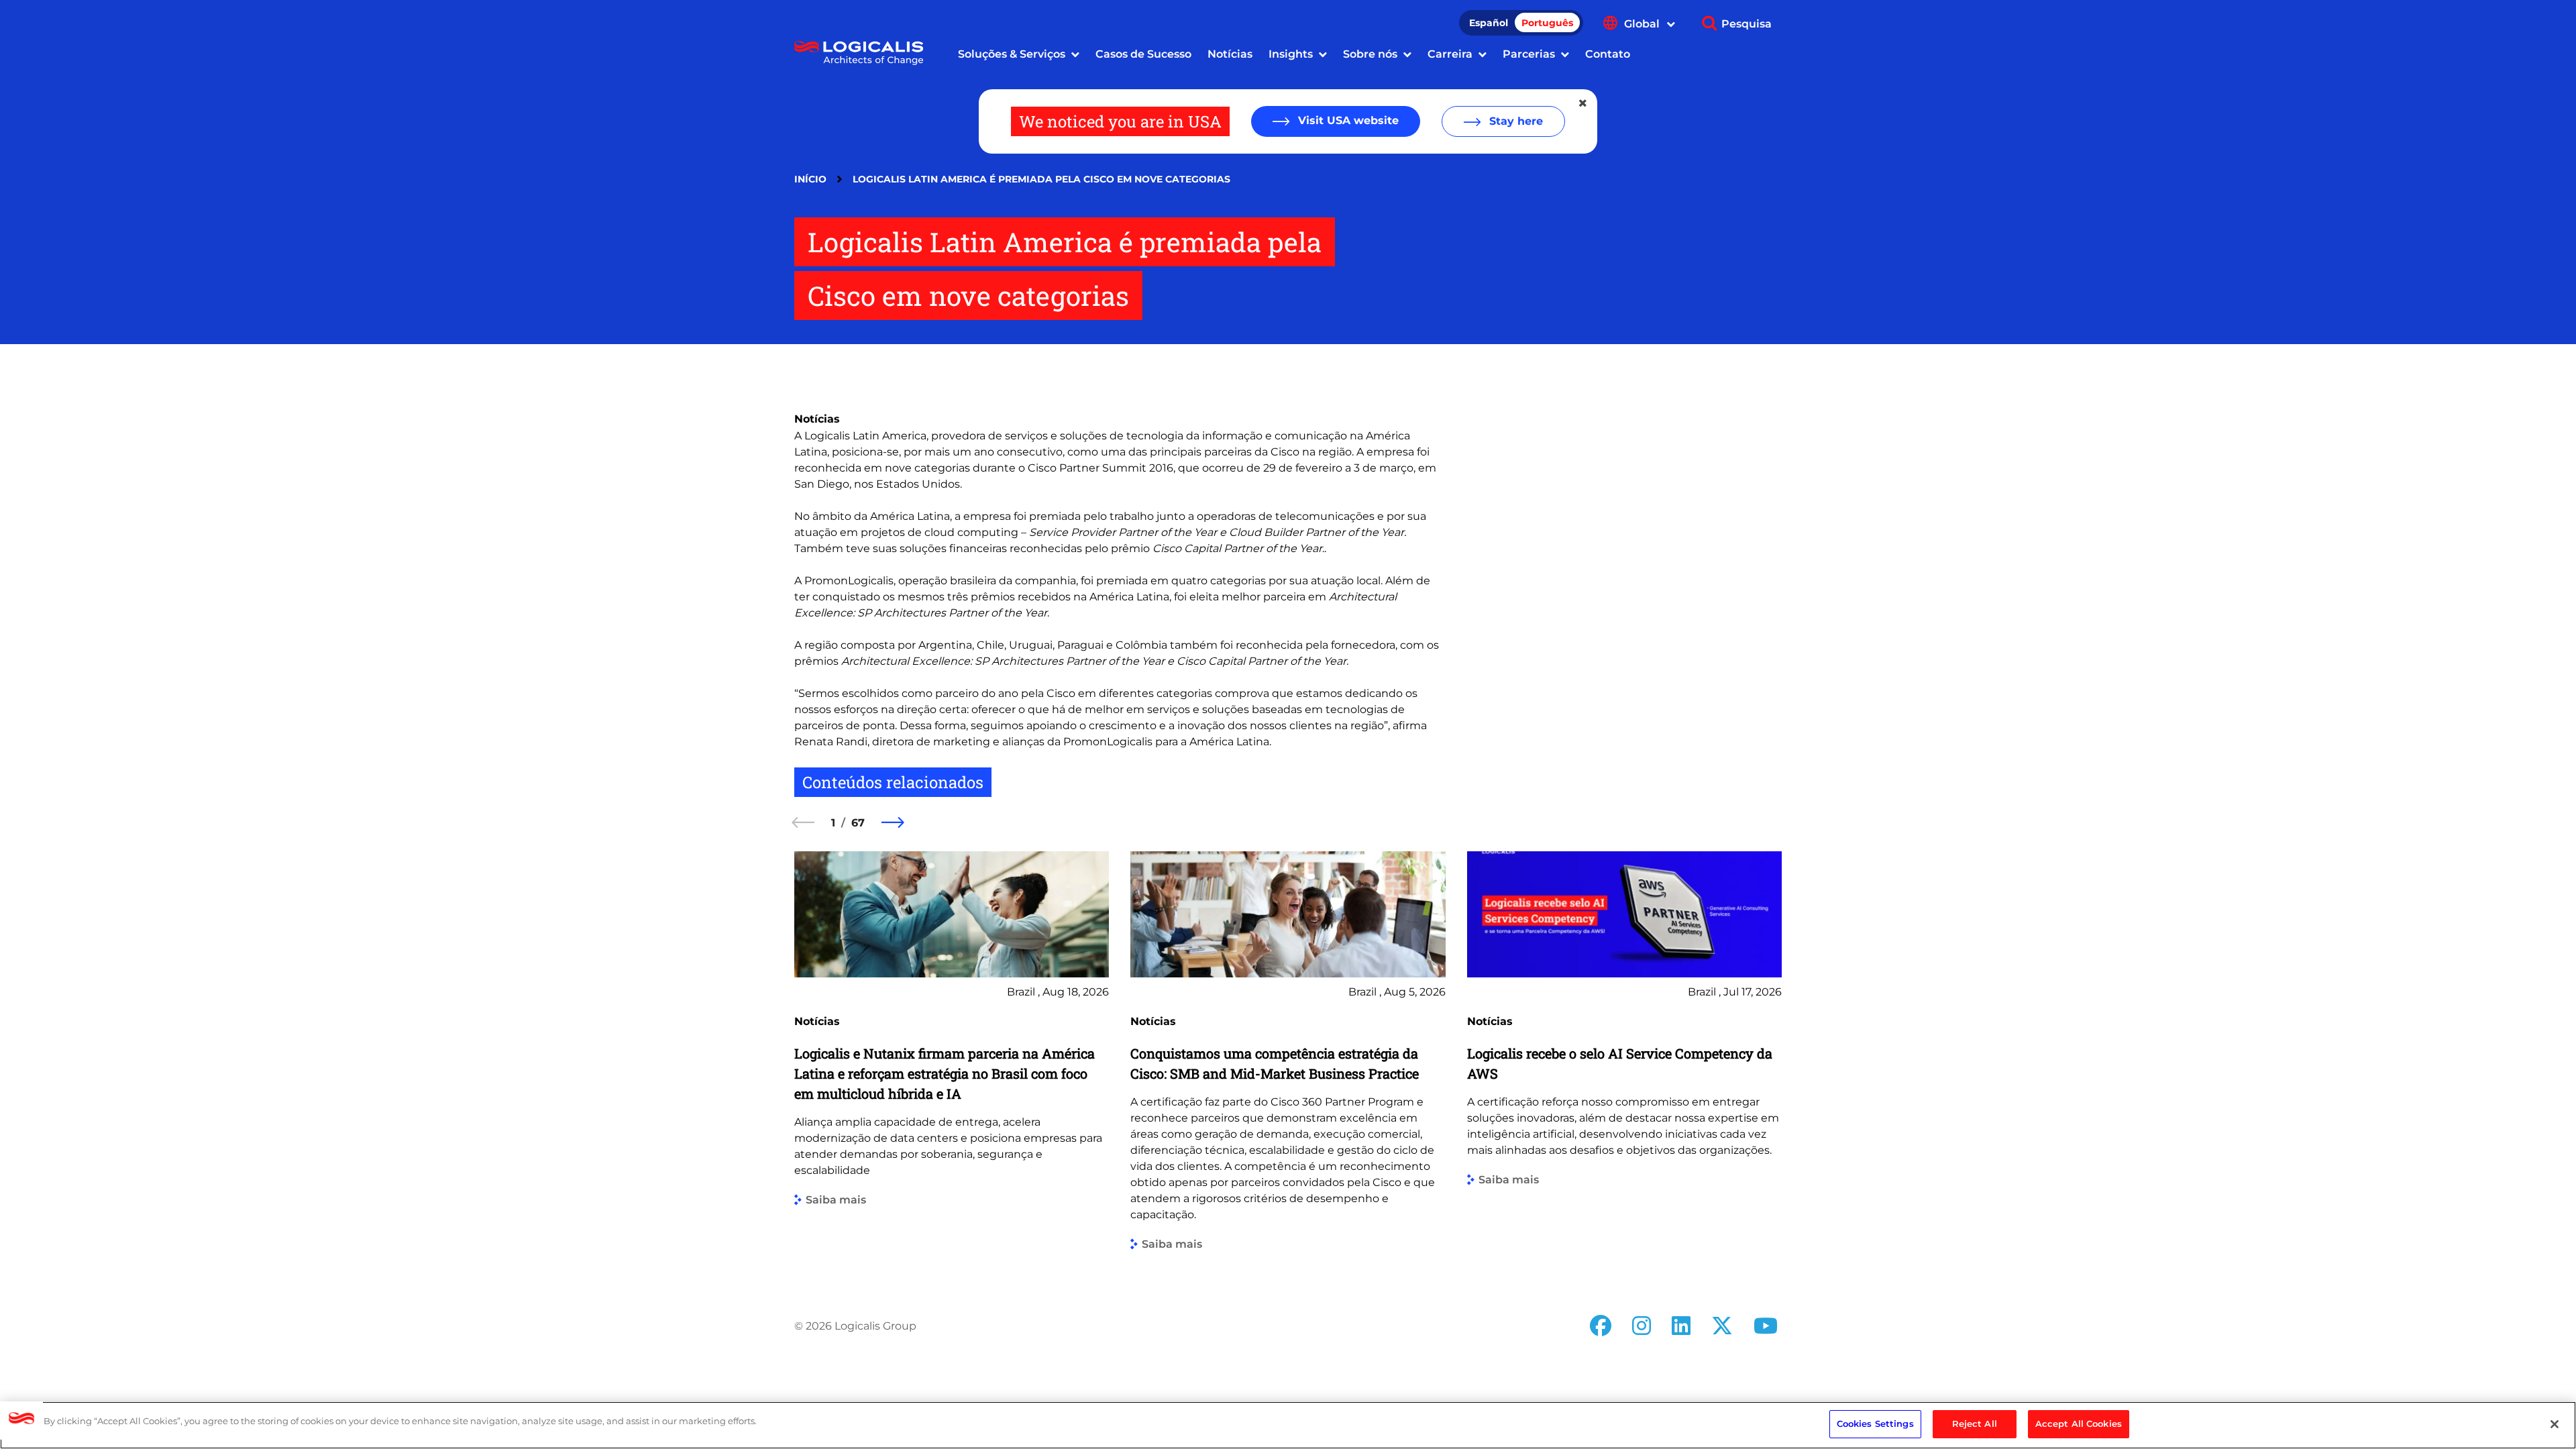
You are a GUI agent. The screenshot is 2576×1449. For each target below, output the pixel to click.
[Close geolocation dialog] (1584, 103)
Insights (1291, 54)
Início (810, 179)
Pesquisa (1747, 24)
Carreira (1450, 54)
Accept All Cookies (2079, 1424)
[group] (952, 1062)
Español (1489, 23)
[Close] (2555, 1424)
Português (1547, 23)
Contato (1608, 54)
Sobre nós (1370, 54)
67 (858, 823)
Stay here (1514, 121)
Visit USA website (1347, 120)
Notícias (1230, 54)
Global (1643, 24)
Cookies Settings (1875, 1424)
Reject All (1975, 1424)
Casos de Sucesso (1143, 54)
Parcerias (1529, 54)
